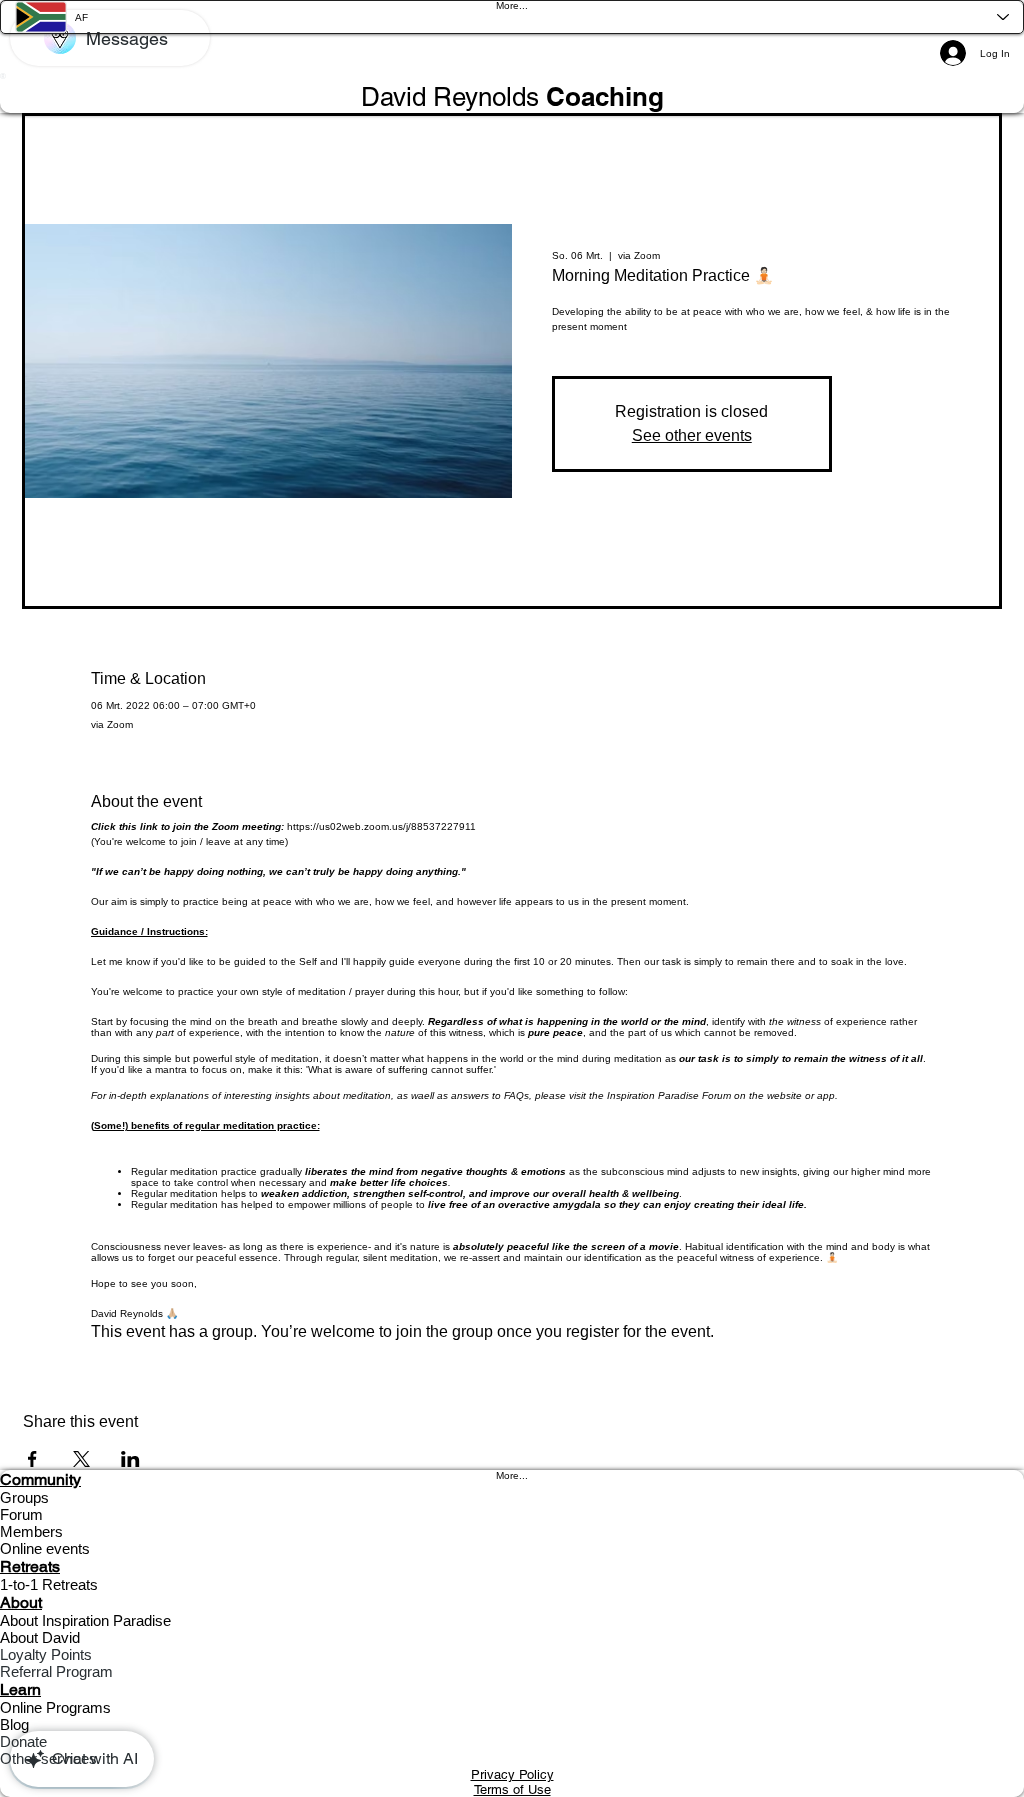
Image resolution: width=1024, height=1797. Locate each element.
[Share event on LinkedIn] (130, 1459)
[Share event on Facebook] (32, 1459)
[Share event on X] (81, 1459)
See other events (692, 435)
